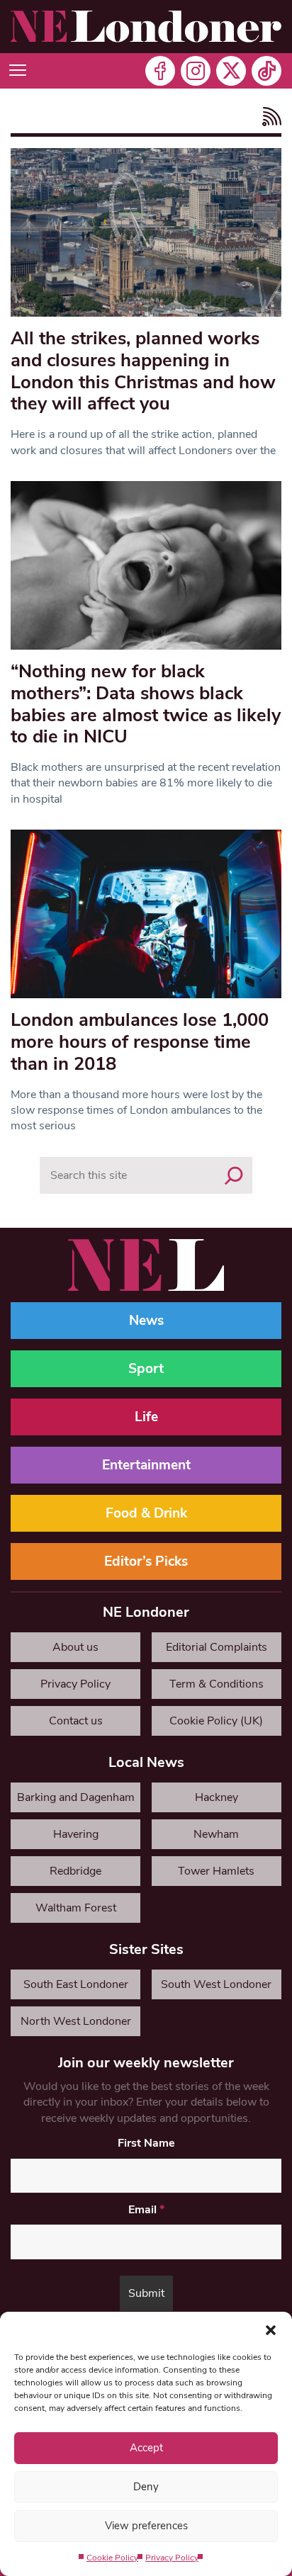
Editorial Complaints (217, 1647)
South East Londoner (76, 1984)
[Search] (234, 1175)
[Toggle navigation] (18, 71)
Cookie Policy (112, 2558)
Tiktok (266, 71)
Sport (146, 1369)
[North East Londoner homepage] (146, 27)
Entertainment (146, 1465)
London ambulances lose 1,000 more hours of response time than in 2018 (140, 1041)
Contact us (76, 1721)
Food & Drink (146, 1513)
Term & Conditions (217, 1684)
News (146, 1321)
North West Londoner (76, 2021)
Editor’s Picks (146, 1561)
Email (146, 2210)
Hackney (217, 1797)
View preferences (146, 2526)
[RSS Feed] (268, 117)
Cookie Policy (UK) (216, 1721)
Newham (216, 1834)
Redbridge (75, 1871)
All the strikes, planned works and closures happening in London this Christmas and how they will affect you (143, 371)
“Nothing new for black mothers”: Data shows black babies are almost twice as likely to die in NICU (146, 704)
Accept (146, 2448)
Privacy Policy (172, 2558)
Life (146, 1417)
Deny (146, 2487)
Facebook (160, 71)
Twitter (231, 71)
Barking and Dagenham (76, 1797)
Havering (76, 1834)
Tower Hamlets (216, 1871)
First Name (146, 2143)
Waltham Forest (76, 1908)
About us (75, 1647)
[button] (271, 2329)
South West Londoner (216, 1984)
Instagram (196, 71)
